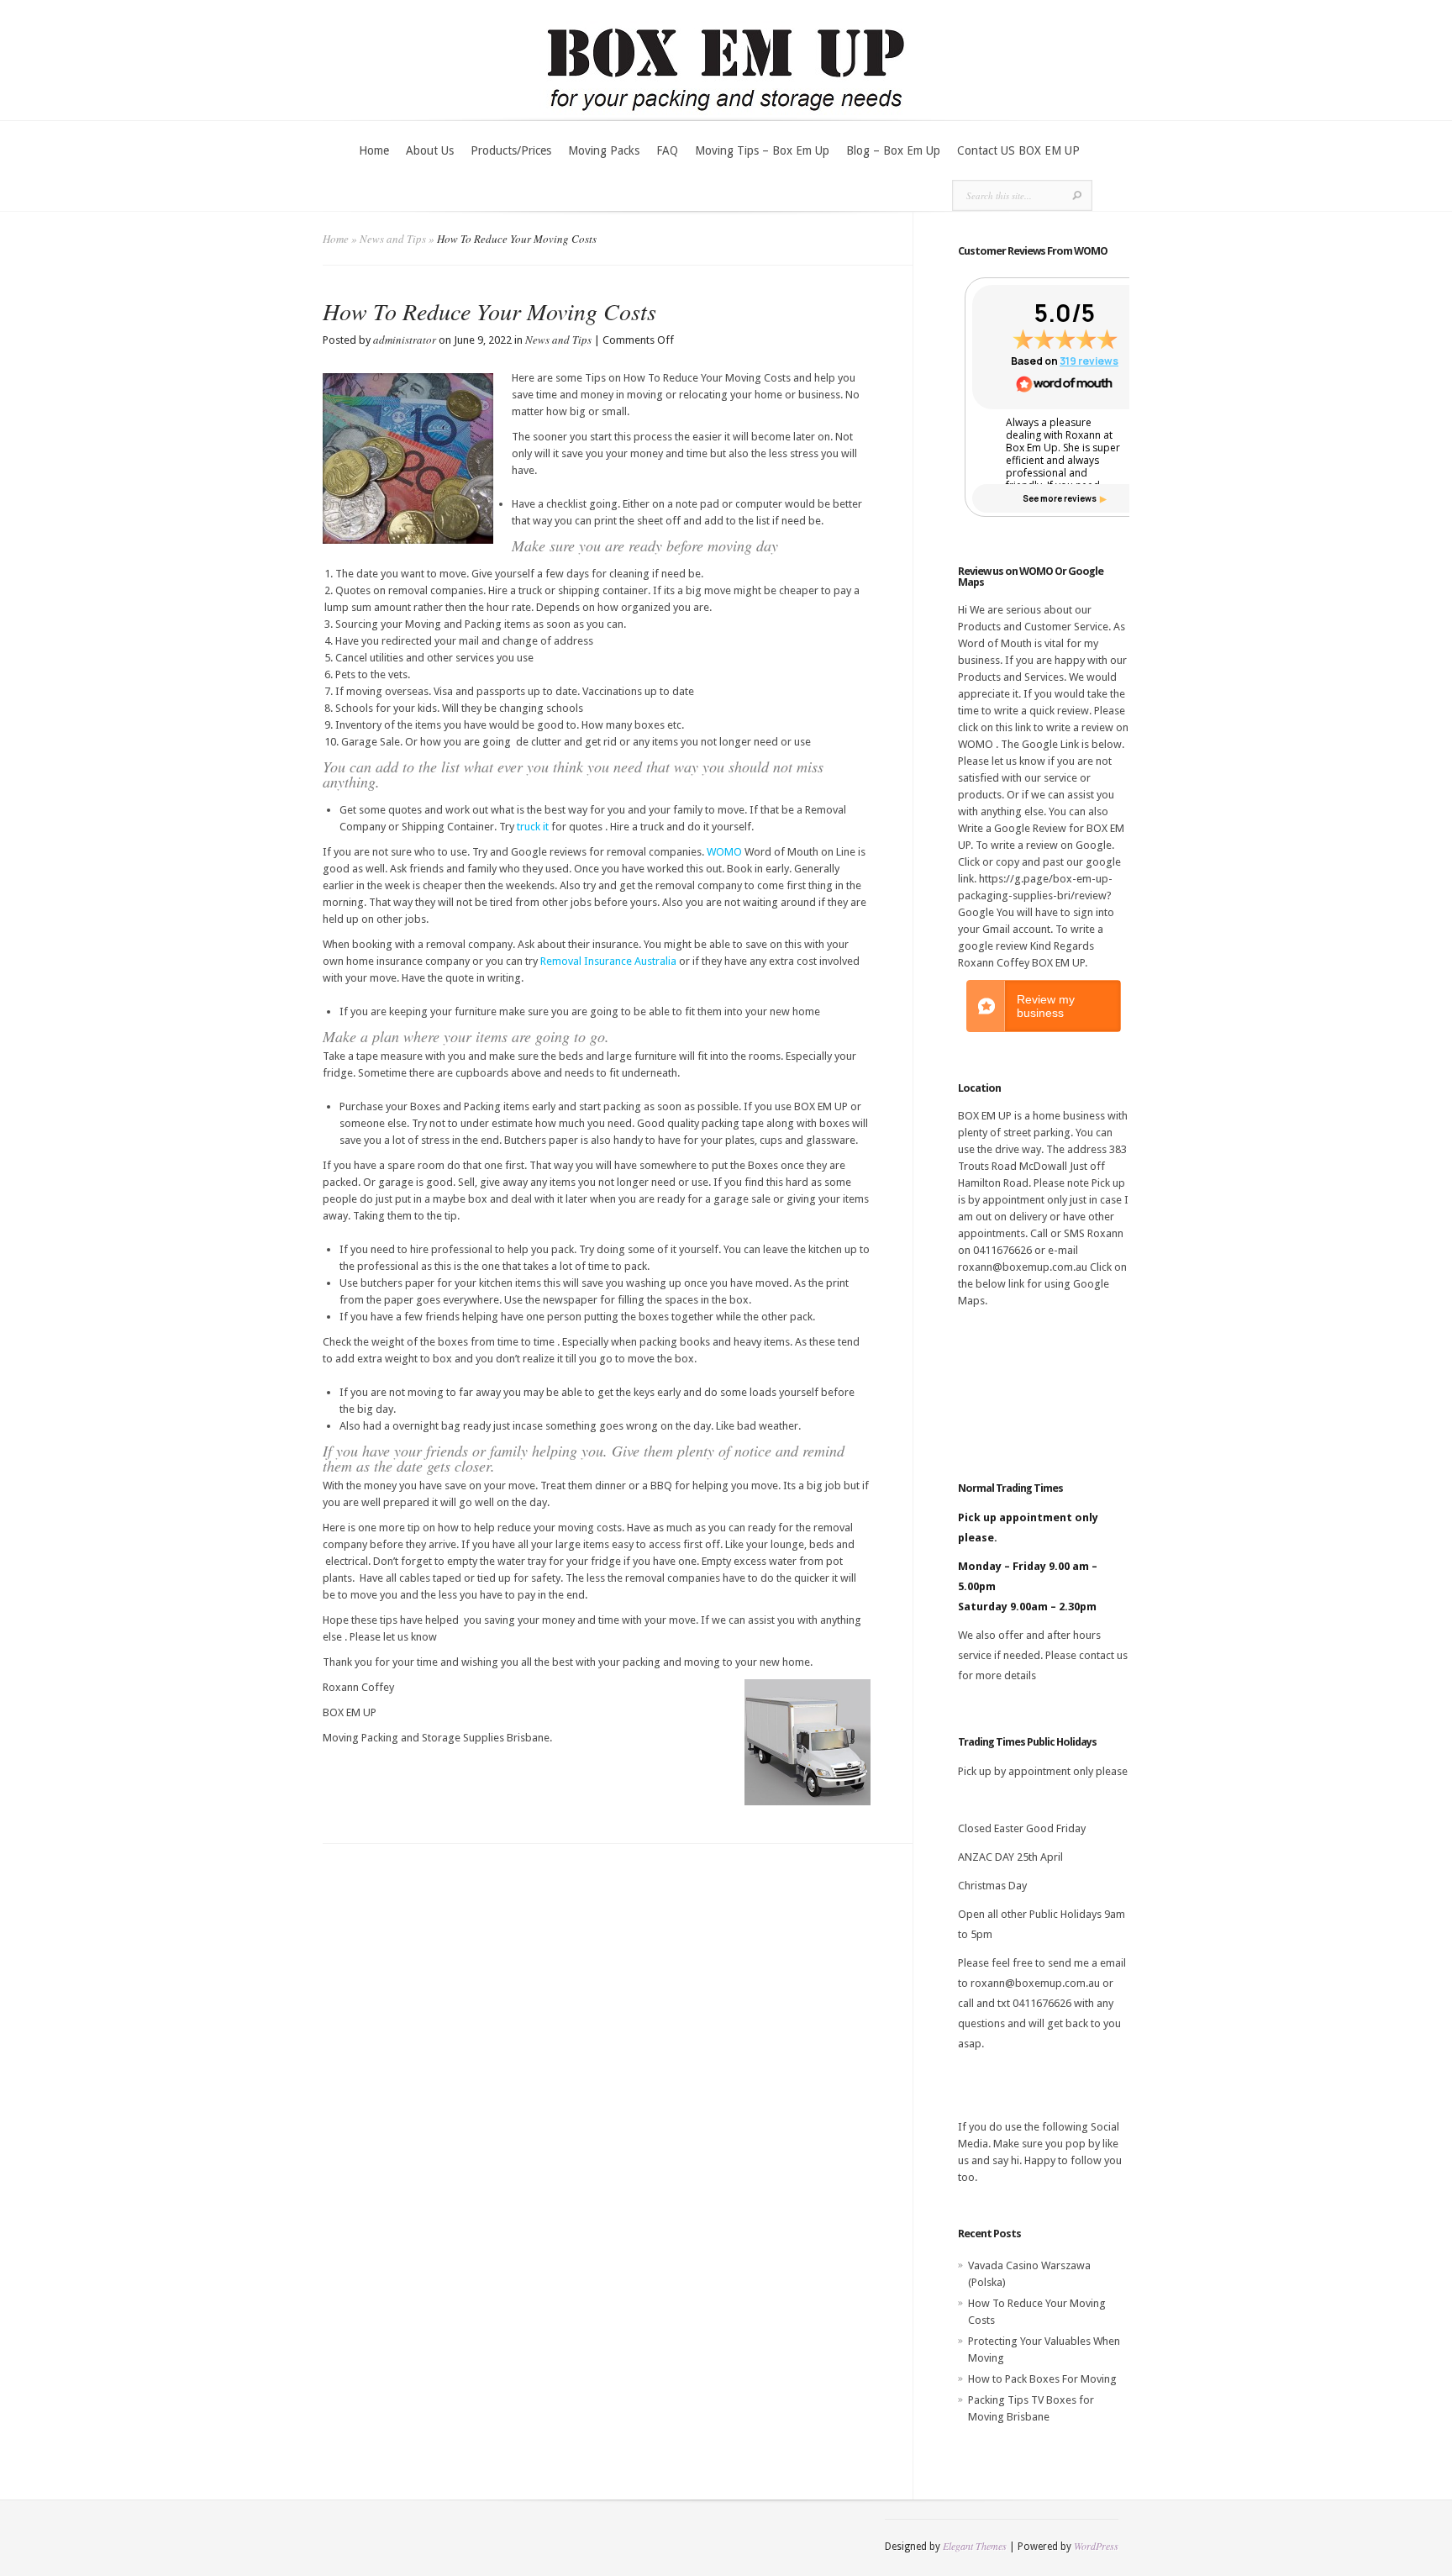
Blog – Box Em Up (893, 150)
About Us (430, 150)
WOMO (724, 852)
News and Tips (393, 239)
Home (374, 150)
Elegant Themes (975, 2546)
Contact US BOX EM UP (1018, 150)
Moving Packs (604, 150)
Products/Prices (511, 150)
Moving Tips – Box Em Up (762, 150)
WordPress (1096, 2546)
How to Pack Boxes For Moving (1042, 2379)
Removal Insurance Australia (608, 961)
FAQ (667, 150)
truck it (533, 827)
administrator (405, 340)
